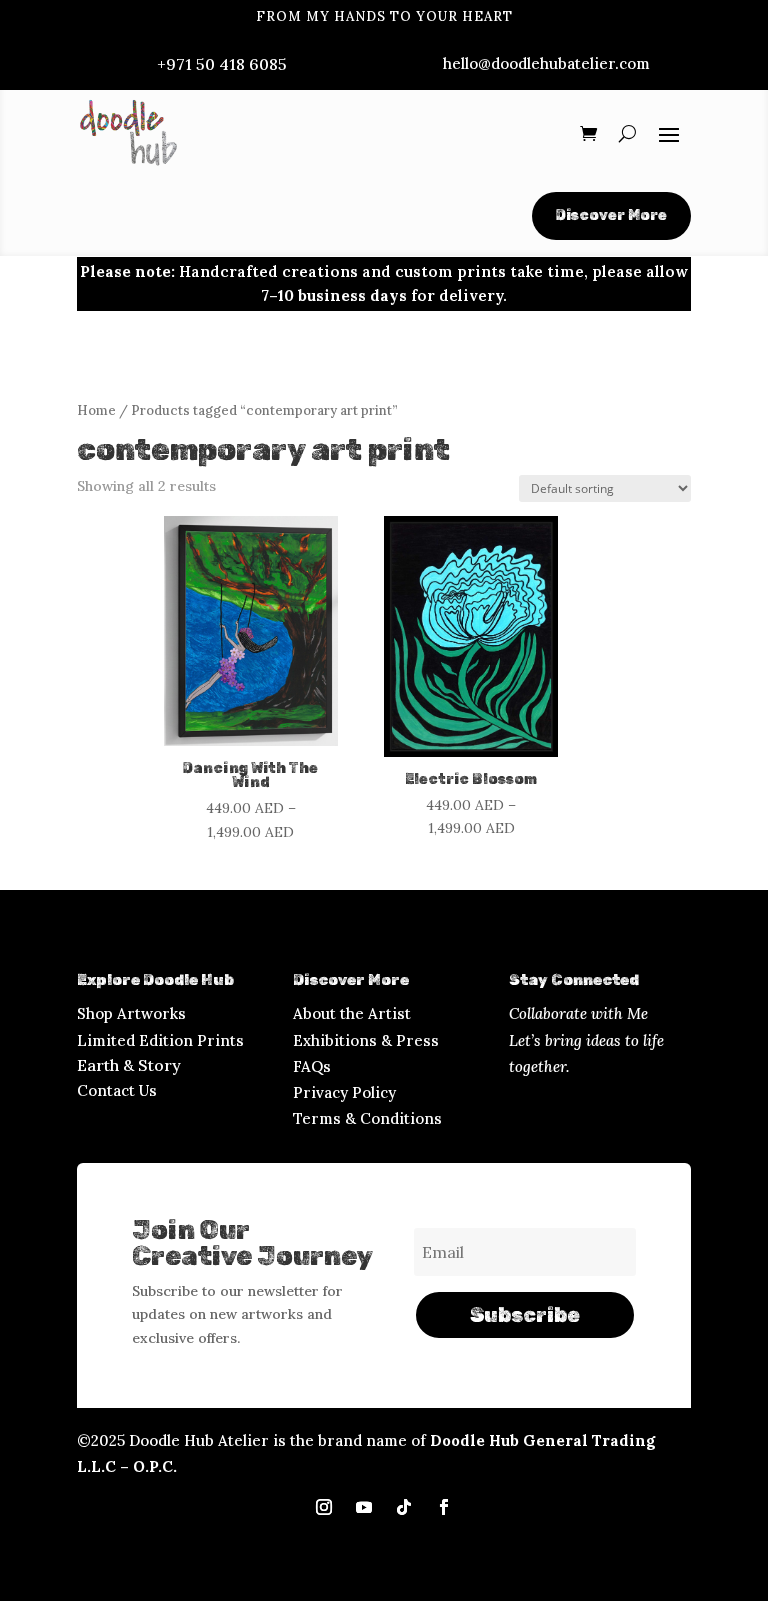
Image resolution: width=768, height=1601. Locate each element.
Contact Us (117, 1090)
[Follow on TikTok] (404, 1507)
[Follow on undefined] (324, 1507)
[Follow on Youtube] (364, 1507)
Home (96, 410)
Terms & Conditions (367, 1118)
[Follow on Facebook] (444, 1507)
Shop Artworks (131, 1013)
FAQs (312, 1066)
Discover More (611, 215)
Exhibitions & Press (366, 1040)
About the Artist (352, 1013)
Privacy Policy (344, 1092)
